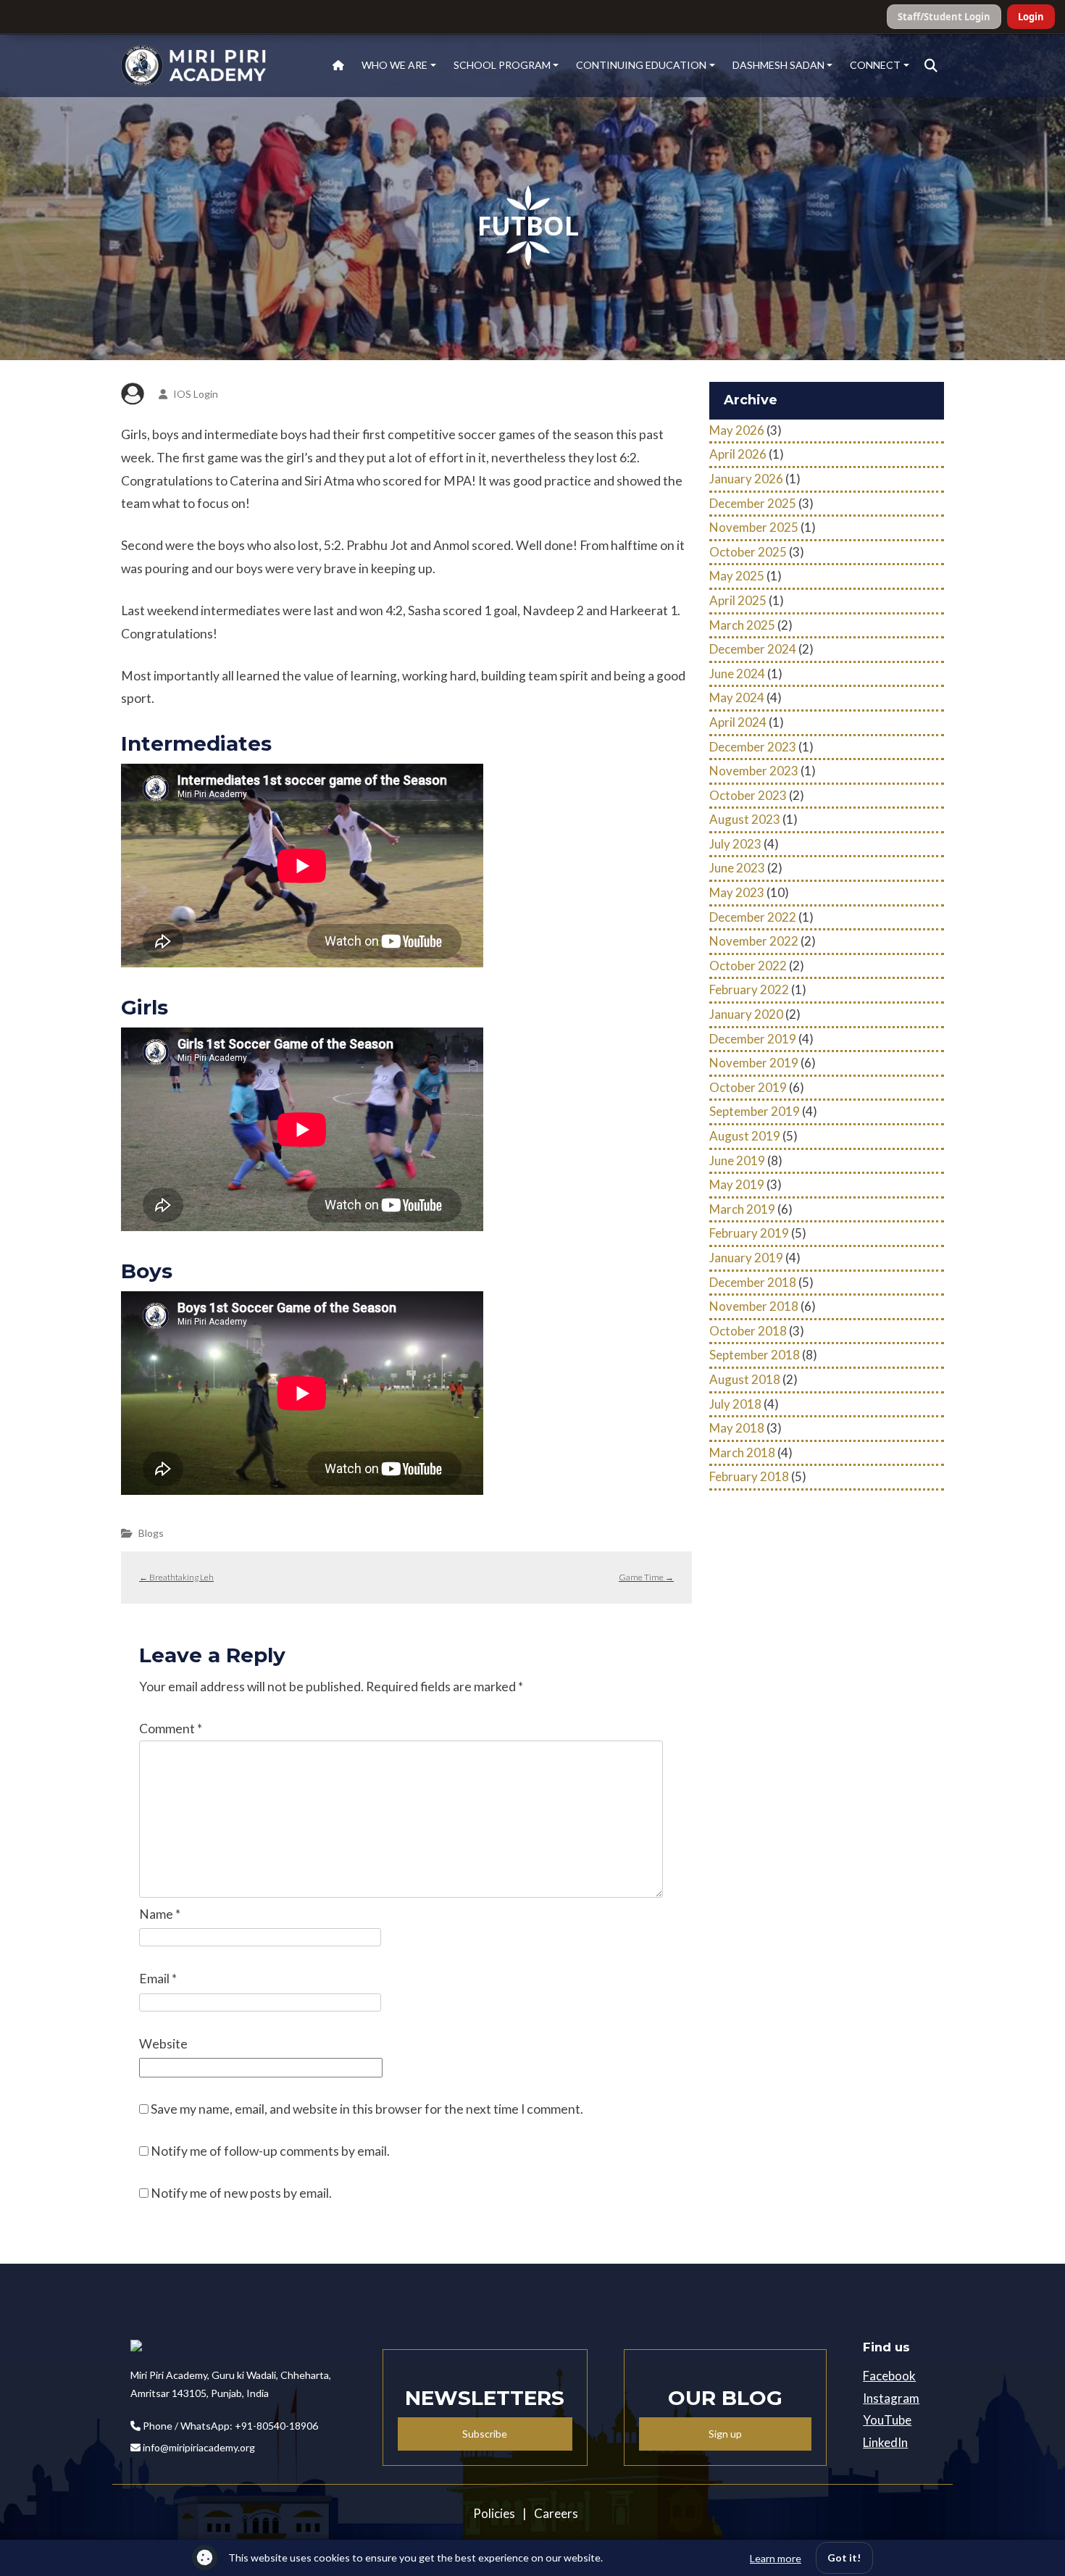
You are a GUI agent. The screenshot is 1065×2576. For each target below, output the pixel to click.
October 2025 (748, 552)
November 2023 (754, 771)
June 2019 (737, 1160)
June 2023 (737, 868)
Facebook (889, 2376)
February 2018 (749, 1476)
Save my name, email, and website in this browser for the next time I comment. (367, 2109)
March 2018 (742, 1452)
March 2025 (742, 625)
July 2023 (735, 844)
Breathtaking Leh (176, 1577)
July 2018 (735, 1404)
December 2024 (753, 649)
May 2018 (737, 1428)
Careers (556, 2513)
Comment (171, 1729)
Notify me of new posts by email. (241, 2193)
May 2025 (737, 576)
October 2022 (748, 966)
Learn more (776, 2558)
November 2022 (754, 941)
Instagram (891, 2398)
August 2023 (745, 819)
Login (1031, 17)
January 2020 (746, 1014)
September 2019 (755, 1111)
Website (163, 2044)
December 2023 (753, 747)
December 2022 (753, 917)
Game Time (646, 1577)
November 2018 (754, 1306)
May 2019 (737, 1184)
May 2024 (737, 697)
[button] (931, 66)
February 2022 (749, 989)
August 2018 (745, 1379)
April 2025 (738, 600)
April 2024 (738, 722)
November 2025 (754, 527)
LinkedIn (885, 2442)
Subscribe (485, 2434)
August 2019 (745, 1136)
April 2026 (738, 454)
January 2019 (746, 1258)
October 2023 (748, 795)
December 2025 (753, 503)
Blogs (151, 1533)
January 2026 (746, 479)
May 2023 (737, 892)
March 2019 (742, 1209)
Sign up (725, 2434)
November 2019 (754, 1063)
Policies (494, 2513)
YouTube (887, 2420)
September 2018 (755, 1355)
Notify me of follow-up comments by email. (270, 2151)
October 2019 (748, 1087)
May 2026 (737, 430)
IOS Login (196, 394)
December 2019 (753, 1039)
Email (158, 1979)
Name (160, 1914)
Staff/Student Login (944, 17)
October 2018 (748, 1331)
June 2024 (737, 674)
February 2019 (749, 1233)
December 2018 (753, 1282)
